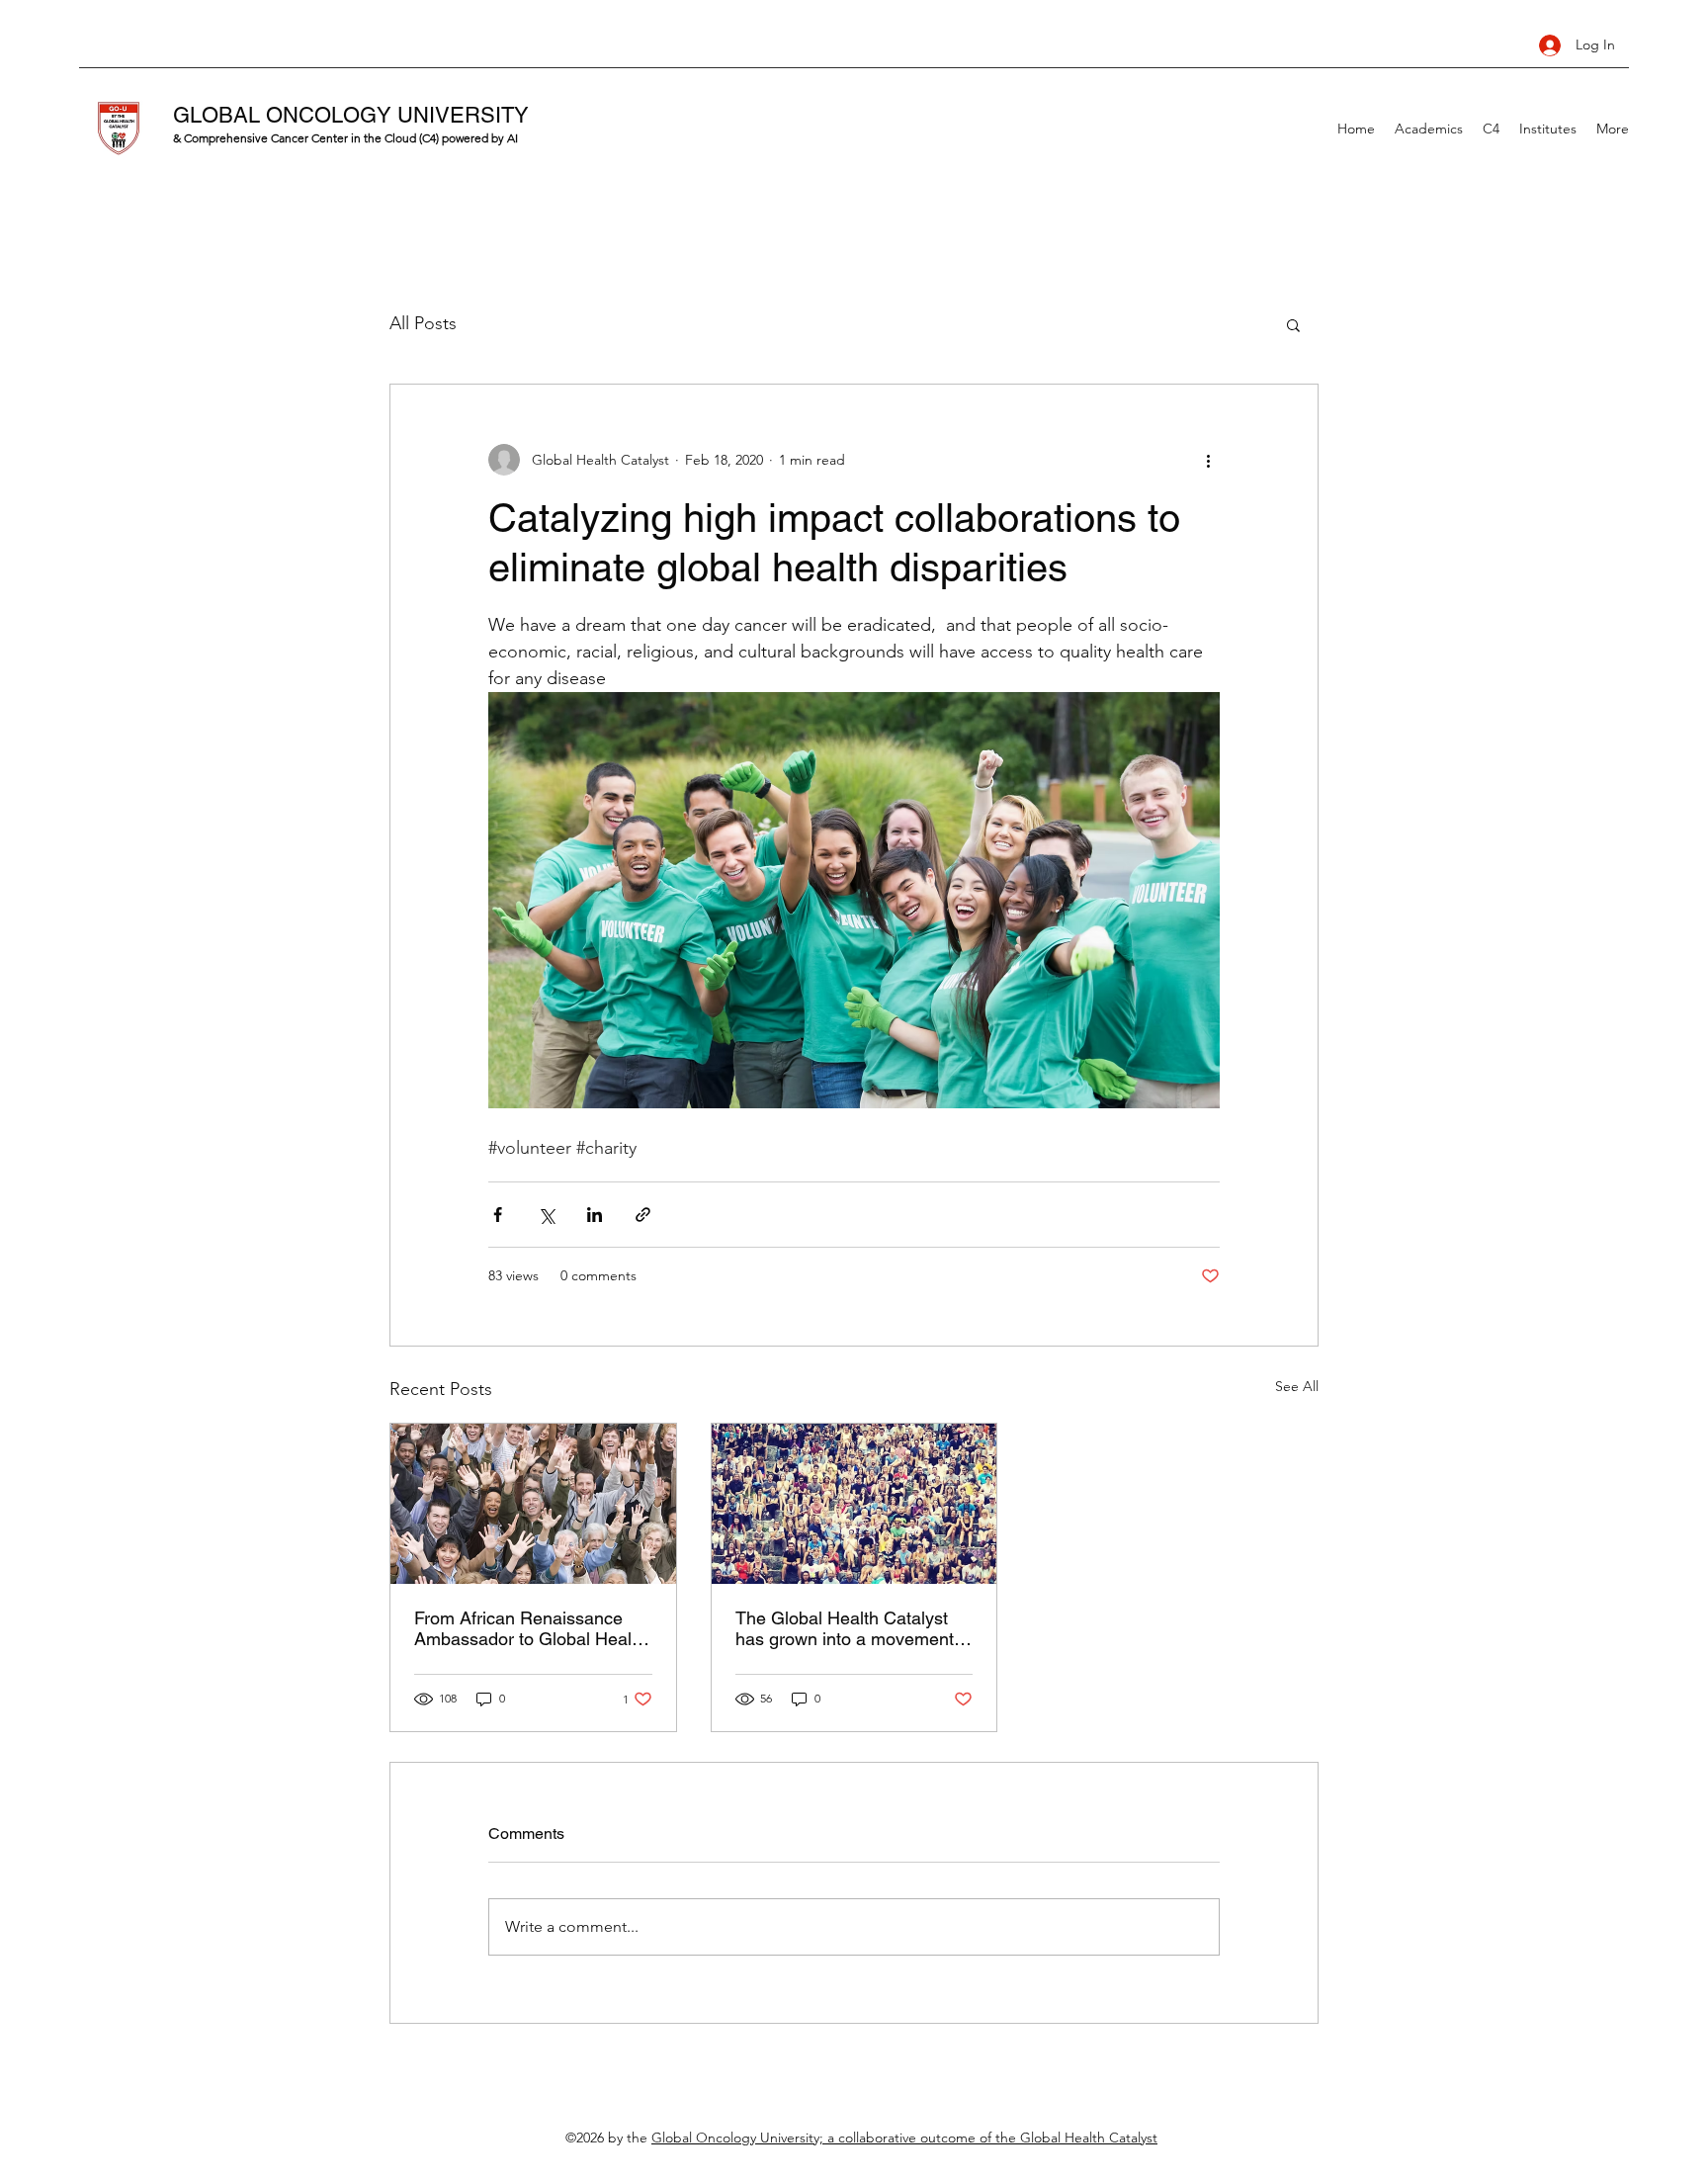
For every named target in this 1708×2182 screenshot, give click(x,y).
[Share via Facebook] (498, 1215)
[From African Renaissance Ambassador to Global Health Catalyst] (533, 1504)
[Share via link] (643, 1215)
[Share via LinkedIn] (595, 1215)
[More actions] (1208, 460)
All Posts (423, 323)
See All (1297, 1386)
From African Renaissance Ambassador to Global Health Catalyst (530, 1628)
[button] (1293, 324)
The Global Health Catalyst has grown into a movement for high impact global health (846, 1628)
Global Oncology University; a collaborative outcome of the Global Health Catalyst (904, 2138)
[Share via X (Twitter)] (546, 1215)
